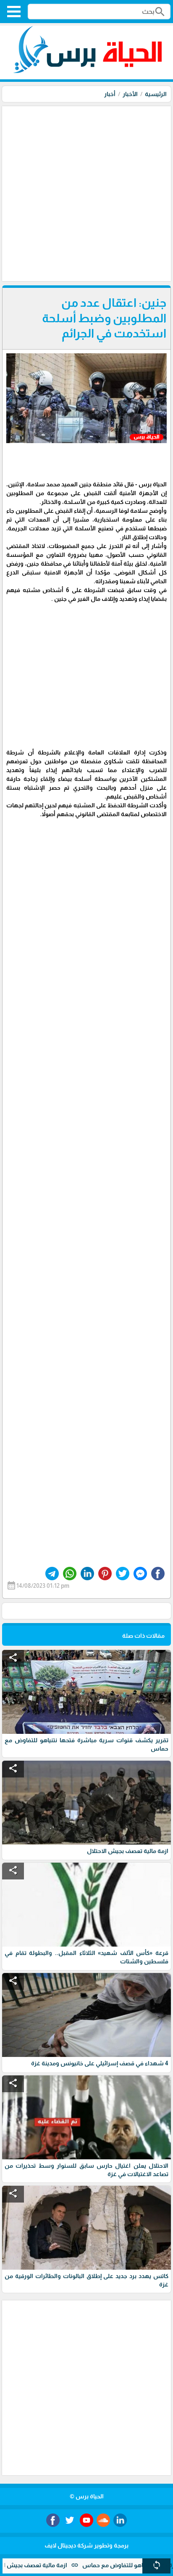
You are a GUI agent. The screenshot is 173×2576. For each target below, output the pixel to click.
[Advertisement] (86, 193)
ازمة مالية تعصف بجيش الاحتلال (58, 2565)
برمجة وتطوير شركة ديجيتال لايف (86, 2545)
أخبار (110, 94)
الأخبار (130, 94)
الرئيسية (156, 94)
